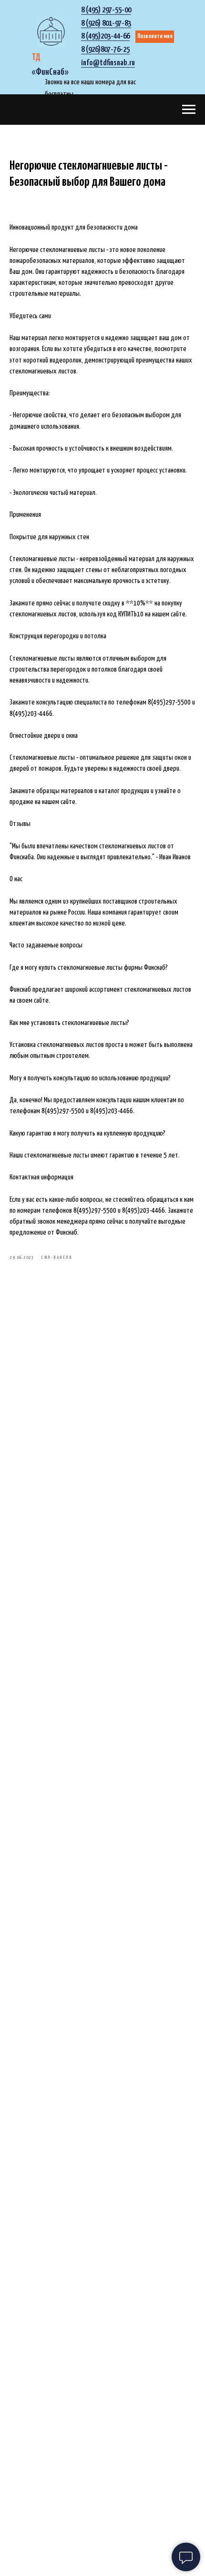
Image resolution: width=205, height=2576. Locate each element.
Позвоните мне (155, 36)
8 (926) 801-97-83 (106, 24)
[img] (51, 31)
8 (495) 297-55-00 (106, 10)
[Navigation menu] (189, 110)
